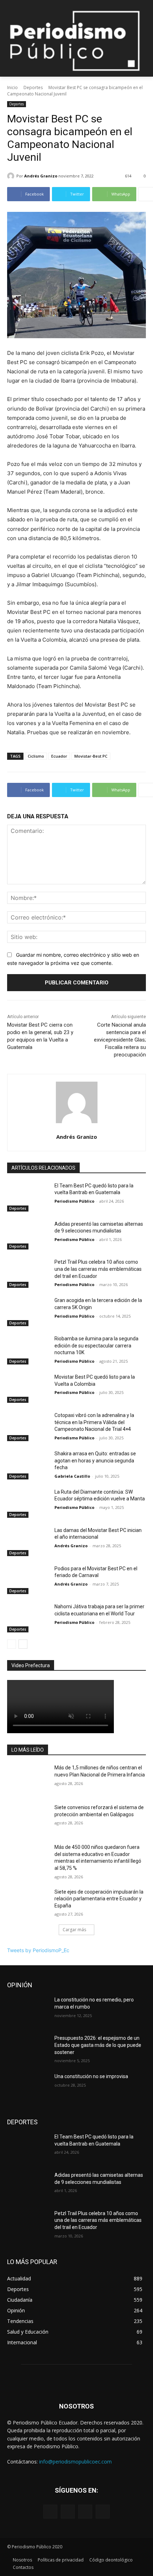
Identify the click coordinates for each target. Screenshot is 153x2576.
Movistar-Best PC (91, 756)
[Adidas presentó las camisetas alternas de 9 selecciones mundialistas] (28, 1235)
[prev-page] (12, 1644)
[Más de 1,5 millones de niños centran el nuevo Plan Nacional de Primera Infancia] (28, 1779)
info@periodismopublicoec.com (75, 2462)
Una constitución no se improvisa (91, 2076)
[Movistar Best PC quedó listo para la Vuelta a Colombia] (28, 1388)
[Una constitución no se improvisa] (28, 2088)
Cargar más (74, 1930)
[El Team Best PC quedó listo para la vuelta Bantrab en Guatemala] (28, 1197)
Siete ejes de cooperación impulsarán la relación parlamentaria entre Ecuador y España (99, 1899)
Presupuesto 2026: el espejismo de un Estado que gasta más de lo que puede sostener (98, 2045)
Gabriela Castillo (72, 1476)
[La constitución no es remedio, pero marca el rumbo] (28, 2011)
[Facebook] (50, 2512)
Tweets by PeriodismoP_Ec (38, 1950)
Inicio (12, 87)
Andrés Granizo (41, 176)
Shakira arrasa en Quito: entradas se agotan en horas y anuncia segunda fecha (95, 1460)
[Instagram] (68, 2512)
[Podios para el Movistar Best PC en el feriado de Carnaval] (28, 1580)
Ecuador (59, 756)
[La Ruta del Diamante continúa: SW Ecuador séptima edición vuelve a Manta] (28, 1503)
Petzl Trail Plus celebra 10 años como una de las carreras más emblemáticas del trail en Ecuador (98, 1269)
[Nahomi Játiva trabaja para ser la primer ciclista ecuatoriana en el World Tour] (28, 1618)
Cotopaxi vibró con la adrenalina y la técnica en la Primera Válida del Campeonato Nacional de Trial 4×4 (94, 1422)
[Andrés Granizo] (12, 176)
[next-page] (23, 1644)
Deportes (33, 87)
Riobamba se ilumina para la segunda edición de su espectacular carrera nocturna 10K (96, 1345)
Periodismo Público (74, 1201)
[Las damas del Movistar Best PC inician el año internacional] (28, 1542)
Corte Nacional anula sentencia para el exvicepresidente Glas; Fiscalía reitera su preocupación (120, 1040)
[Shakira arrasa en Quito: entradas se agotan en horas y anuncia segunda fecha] (28, 1465)
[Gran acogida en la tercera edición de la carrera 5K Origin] (28, 1312)
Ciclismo (36, 756)
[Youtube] (103, 2512)
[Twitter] (85, 2512)
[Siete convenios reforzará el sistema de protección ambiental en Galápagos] (28, 1819)
